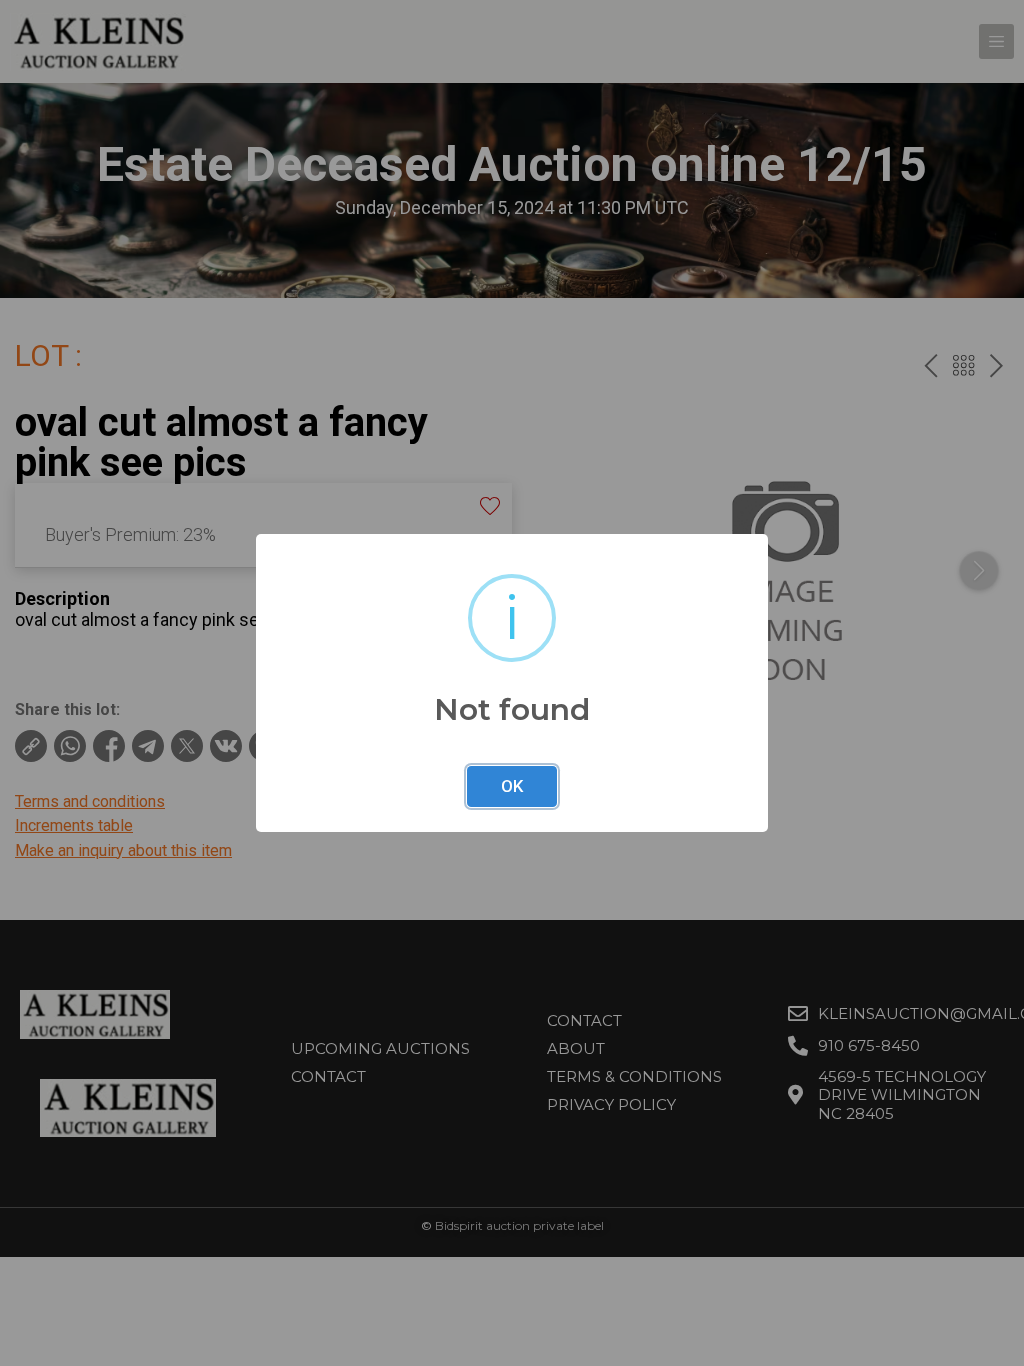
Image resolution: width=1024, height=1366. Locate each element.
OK (512, 786)
